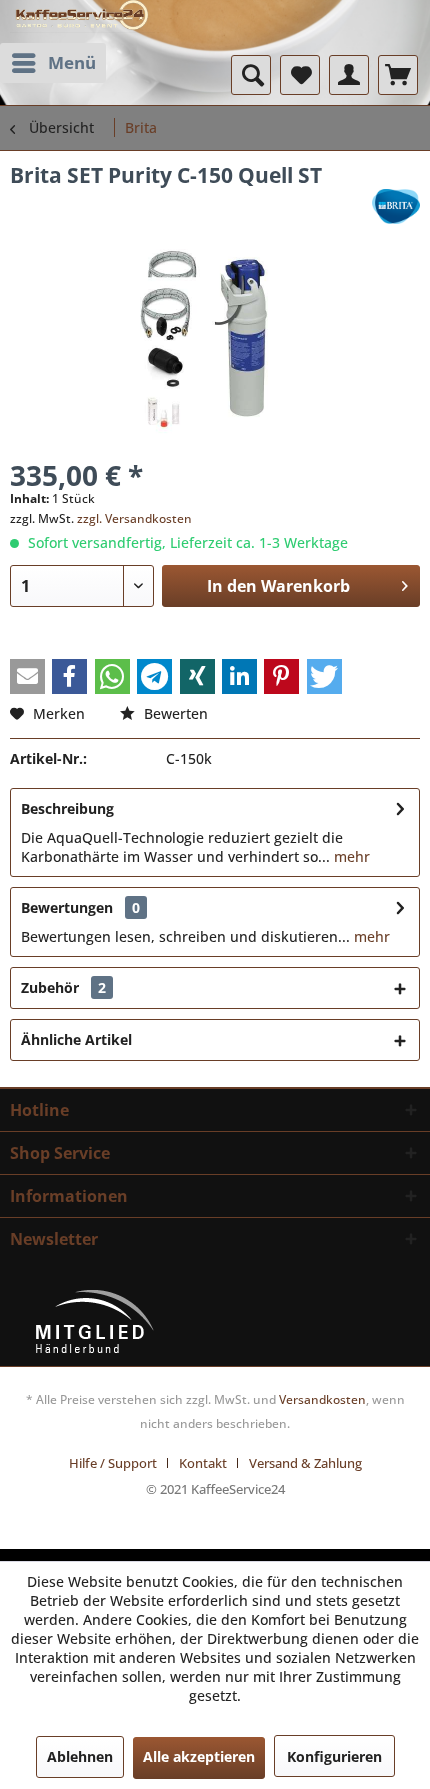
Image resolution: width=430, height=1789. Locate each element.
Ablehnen (80, 1756)
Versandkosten (322, 1399)
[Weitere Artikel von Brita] (396, 206)
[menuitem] (53, 63)
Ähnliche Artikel (76, 1039)
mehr (350, 856)
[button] (27, 676)
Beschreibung (67, 808)
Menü (72, 62)
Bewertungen (67, 907)
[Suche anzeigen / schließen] (251, 75)
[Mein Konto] (349, 75)
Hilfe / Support (113, 1463)
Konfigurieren (334, 1756)
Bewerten (174, 713)
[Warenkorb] (398, 75)
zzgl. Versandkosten (134, 518)
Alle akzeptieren (199, 1756)
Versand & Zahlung (305, 1463)
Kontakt (203, 1463)
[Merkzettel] (300, 75)
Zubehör (63, 987)
